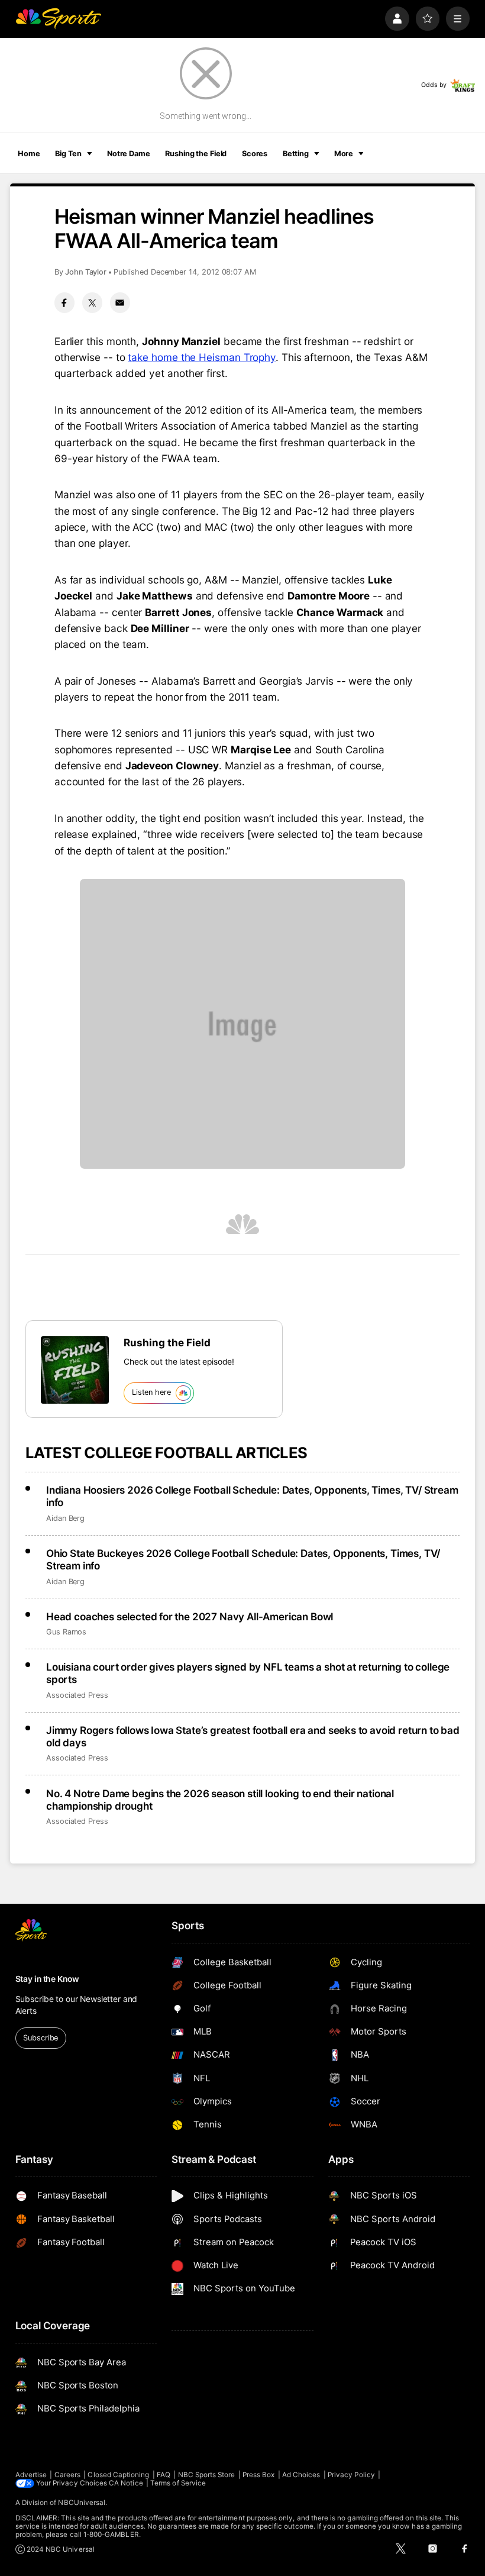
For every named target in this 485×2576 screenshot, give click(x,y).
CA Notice (126, 2483)
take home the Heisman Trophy (202, 357)
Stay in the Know (47, 1979)
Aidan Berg (65, 1518)
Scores (255, 154)
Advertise (31, 2475)
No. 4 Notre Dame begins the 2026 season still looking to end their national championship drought (220, 1800)
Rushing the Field (196, 154)
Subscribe (41, 2038)
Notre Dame (129, 154)
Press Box (259, 2475)
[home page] (58, 19)
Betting (296, 154)
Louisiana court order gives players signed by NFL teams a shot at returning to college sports (248, 1673)
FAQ (164, 2475)
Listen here (151, 1392)
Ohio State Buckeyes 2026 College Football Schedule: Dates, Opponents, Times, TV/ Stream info (243, 1559)
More (344, 154)
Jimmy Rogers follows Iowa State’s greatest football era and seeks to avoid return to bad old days (253, 1736)
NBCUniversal (82, 2503)
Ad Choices (301, 2475)
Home (29, 154)
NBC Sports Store (207, 2475)
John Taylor (86, 272)
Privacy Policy (351, 2475)
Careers (67, 2475)
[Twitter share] (92, 302)
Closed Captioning (118, 2475)
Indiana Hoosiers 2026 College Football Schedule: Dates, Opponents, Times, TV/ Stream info (252, 1496)
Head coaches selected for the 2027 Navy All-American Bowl (190, 1616)
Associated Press (77, 1695)
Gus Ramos (66, 1632)
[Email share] (120, 302)
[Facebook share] (64, 302)
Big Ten (68, 154)
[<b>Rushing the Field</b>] (75, 1370)
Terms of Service (178, 2483)
